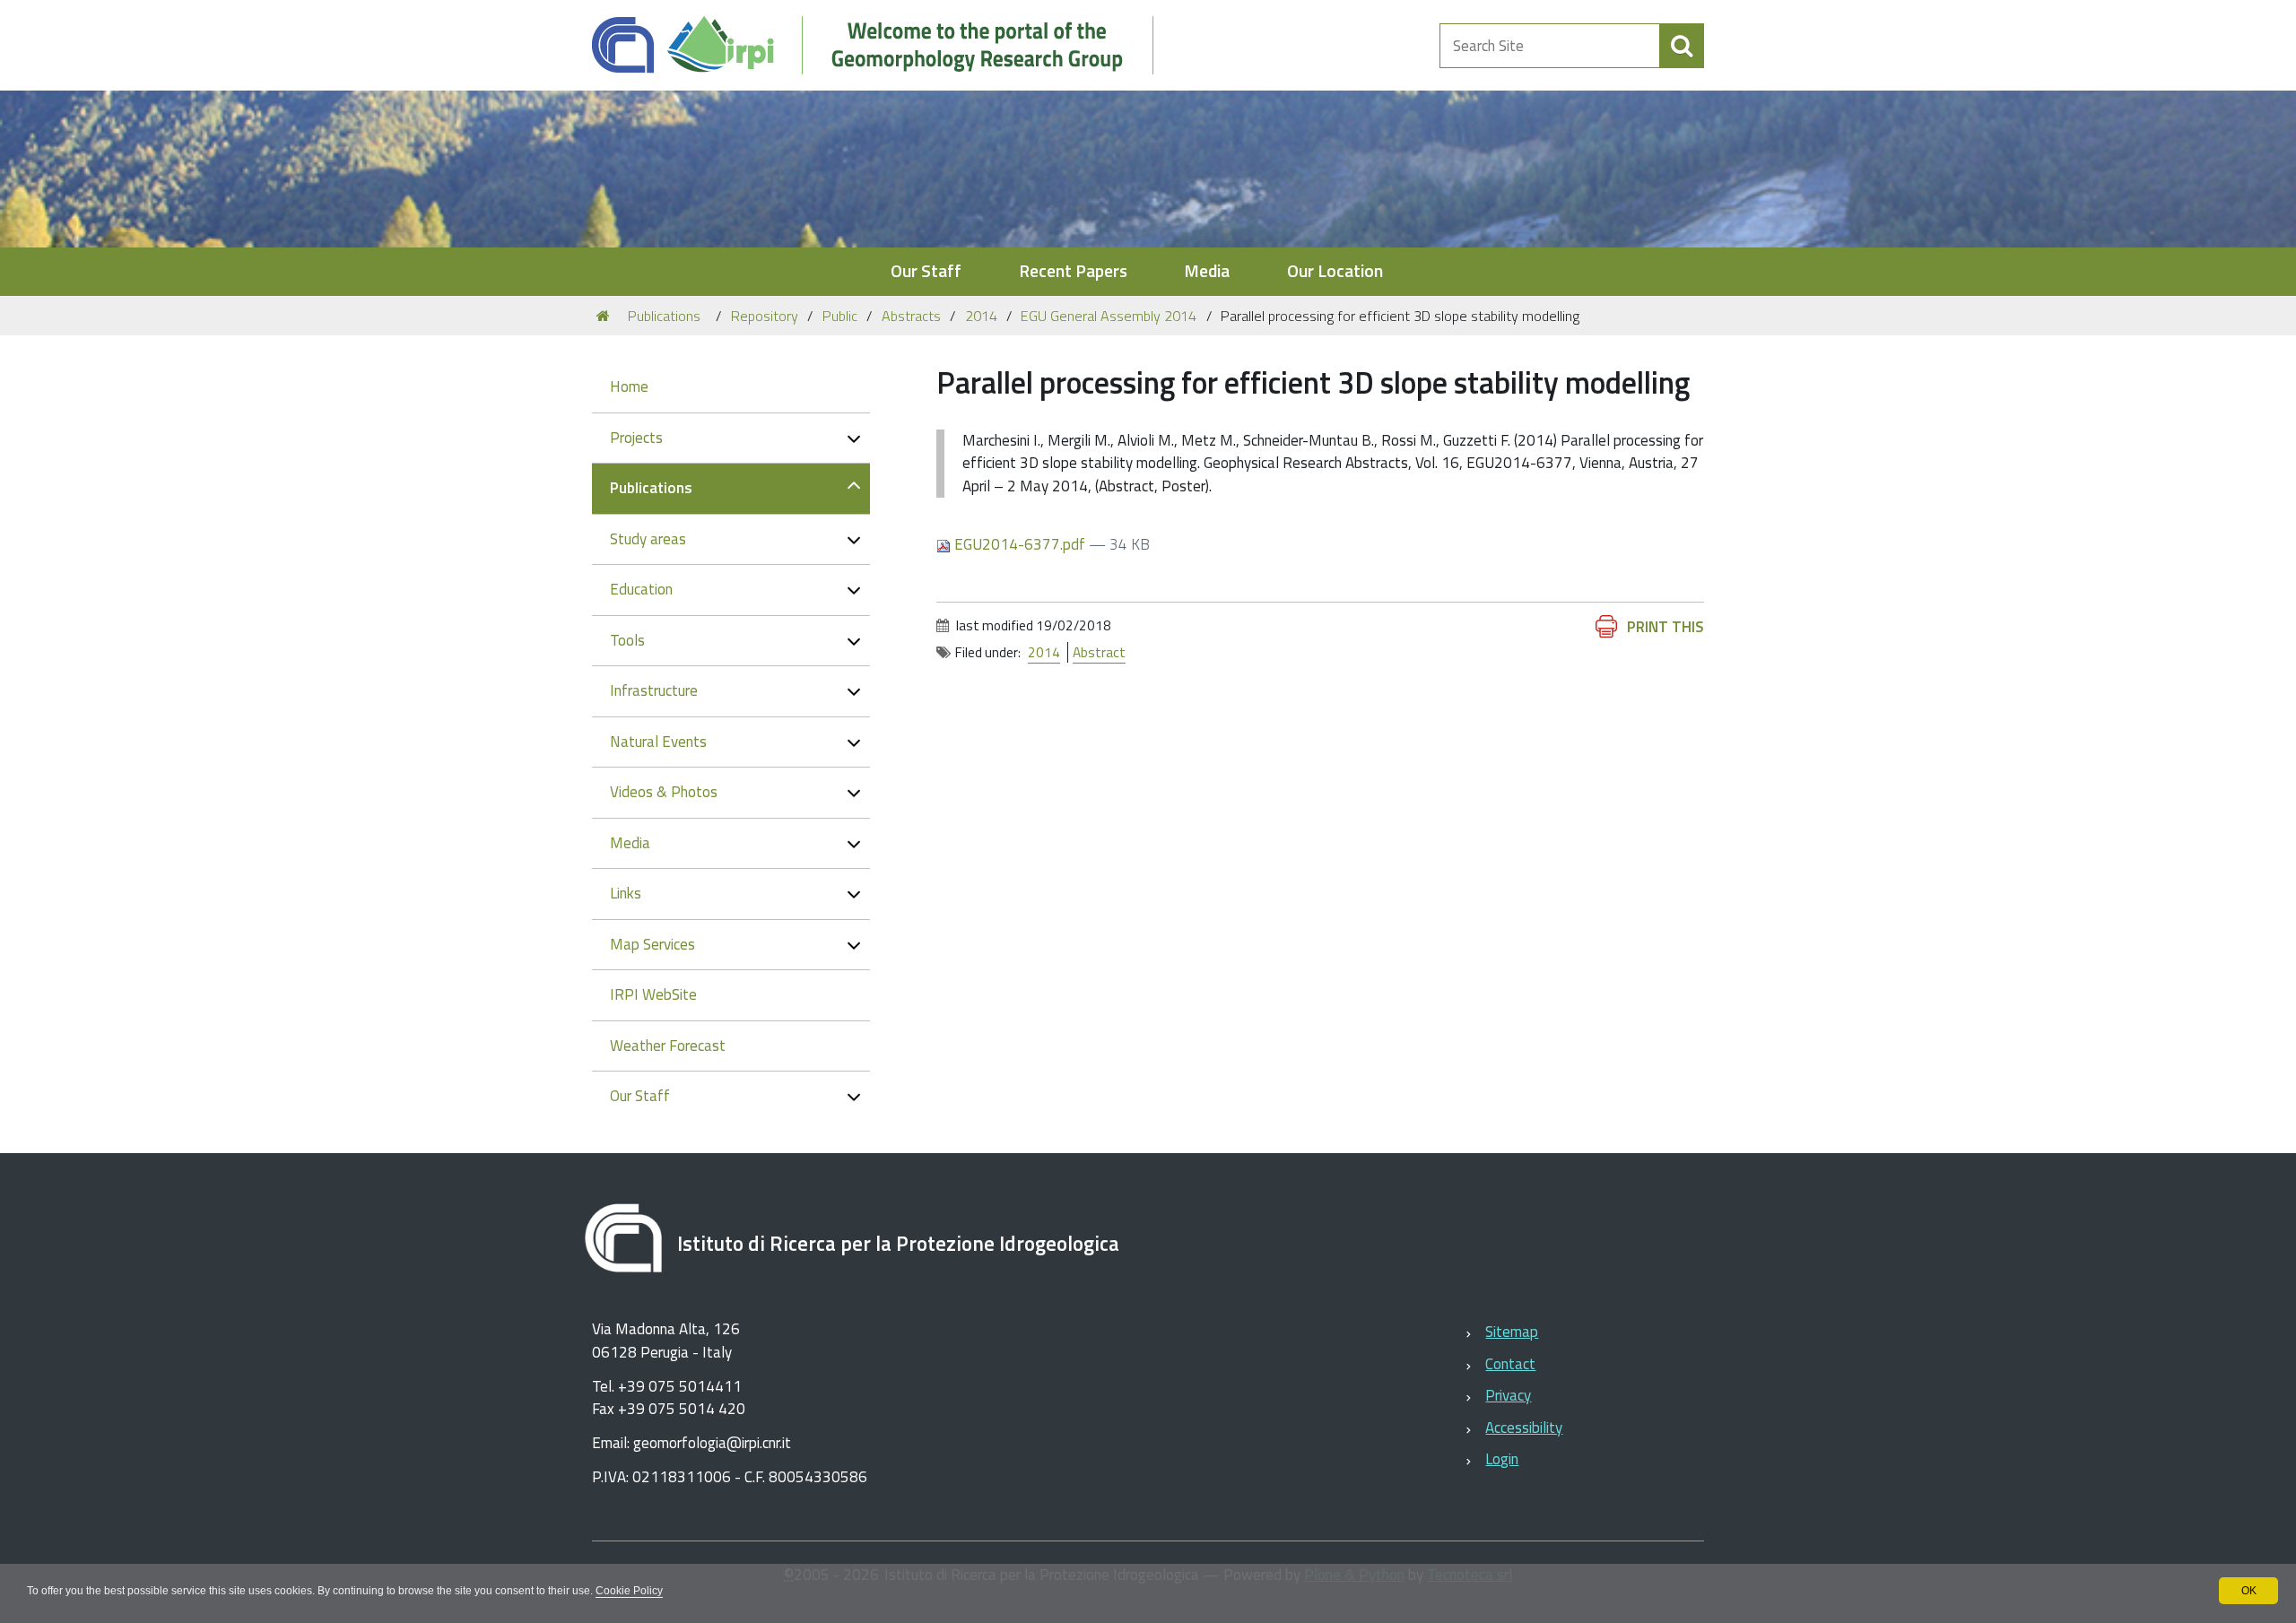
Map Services (652, 944)
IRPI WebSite (653, 994)
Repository (765, 316)
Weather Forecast (668, 1046)
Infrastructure (654, 690)
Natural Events (658, 742)
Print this (1665, 627)
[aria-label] (1682, 46)
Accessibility (1524, 1428)
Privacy (1508, 1395)
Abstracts (911, 316)
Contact (1510, 1364)
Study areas (648, 539)
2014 (981, 316)
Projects (636, 438)
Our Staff (926, 271)
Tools (627, 640)
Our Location (1335, 271)
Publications (664, 316)
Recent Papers (1073, 271)
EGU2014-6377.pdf (1020, 544)
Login (1502, 1459)
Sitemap (1512, 1332)
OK (2249, 1591)
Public (840, 316)
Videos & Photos (664, 792)
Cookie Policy (629, 1591)
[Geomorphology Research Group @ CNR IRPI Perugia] (882, 45)
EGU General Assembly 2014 (1109, 316)
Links (626, 893)
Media (1207, 271)
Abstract (1099, 652)
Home (629, 386)
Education (641, 589)
